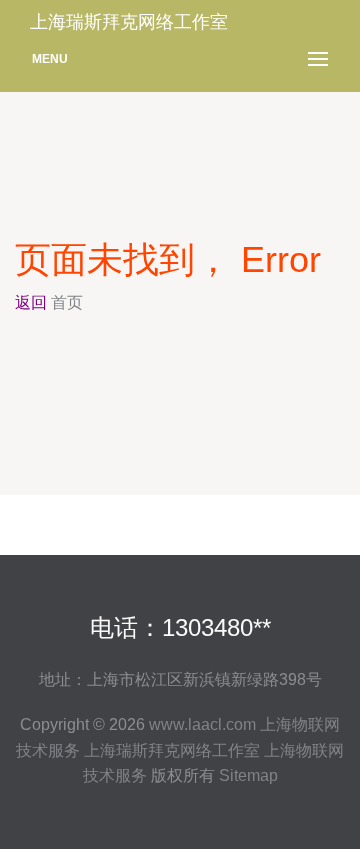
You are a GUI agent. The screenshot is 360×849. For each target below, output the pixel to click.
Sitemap (248, 775)
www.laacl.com (202, 724)
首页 (67, 302)
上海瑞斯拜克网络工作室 (172, 750)
